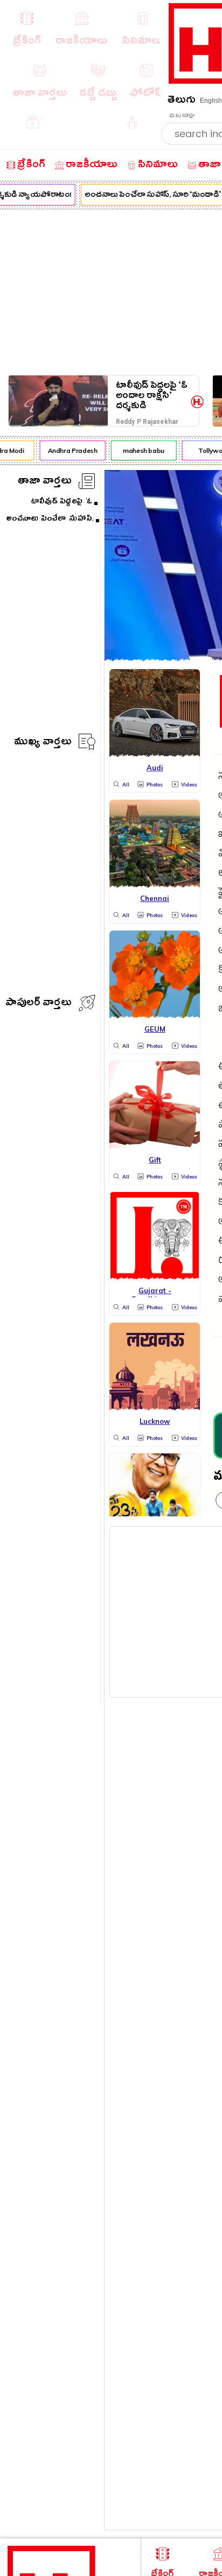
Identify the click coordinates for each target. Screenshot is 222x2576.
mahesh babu (140, 450)
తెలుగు (182, 101)
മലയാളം (182, 116)
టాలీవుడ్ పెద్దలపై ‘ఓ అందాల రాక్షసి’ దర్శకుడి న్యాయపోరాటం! (152, 396)
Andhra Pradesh (70, 450)
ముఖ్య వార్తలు (43, 743)
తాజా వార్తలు (45, 482)
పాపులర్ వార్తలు (39, 1004)
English (211, 101)
